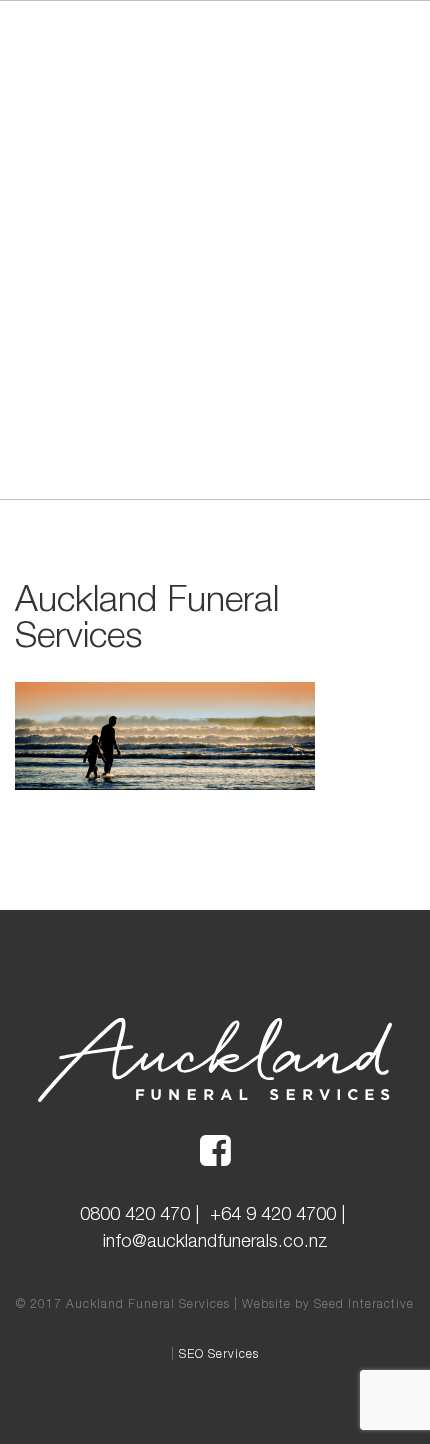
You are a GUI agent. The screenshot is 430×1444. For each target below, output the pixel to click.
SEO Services (219, 1353)
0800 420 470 (135, 1213)
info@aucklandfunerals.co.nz (215, 1240)
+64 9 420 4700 (273, 1213)
